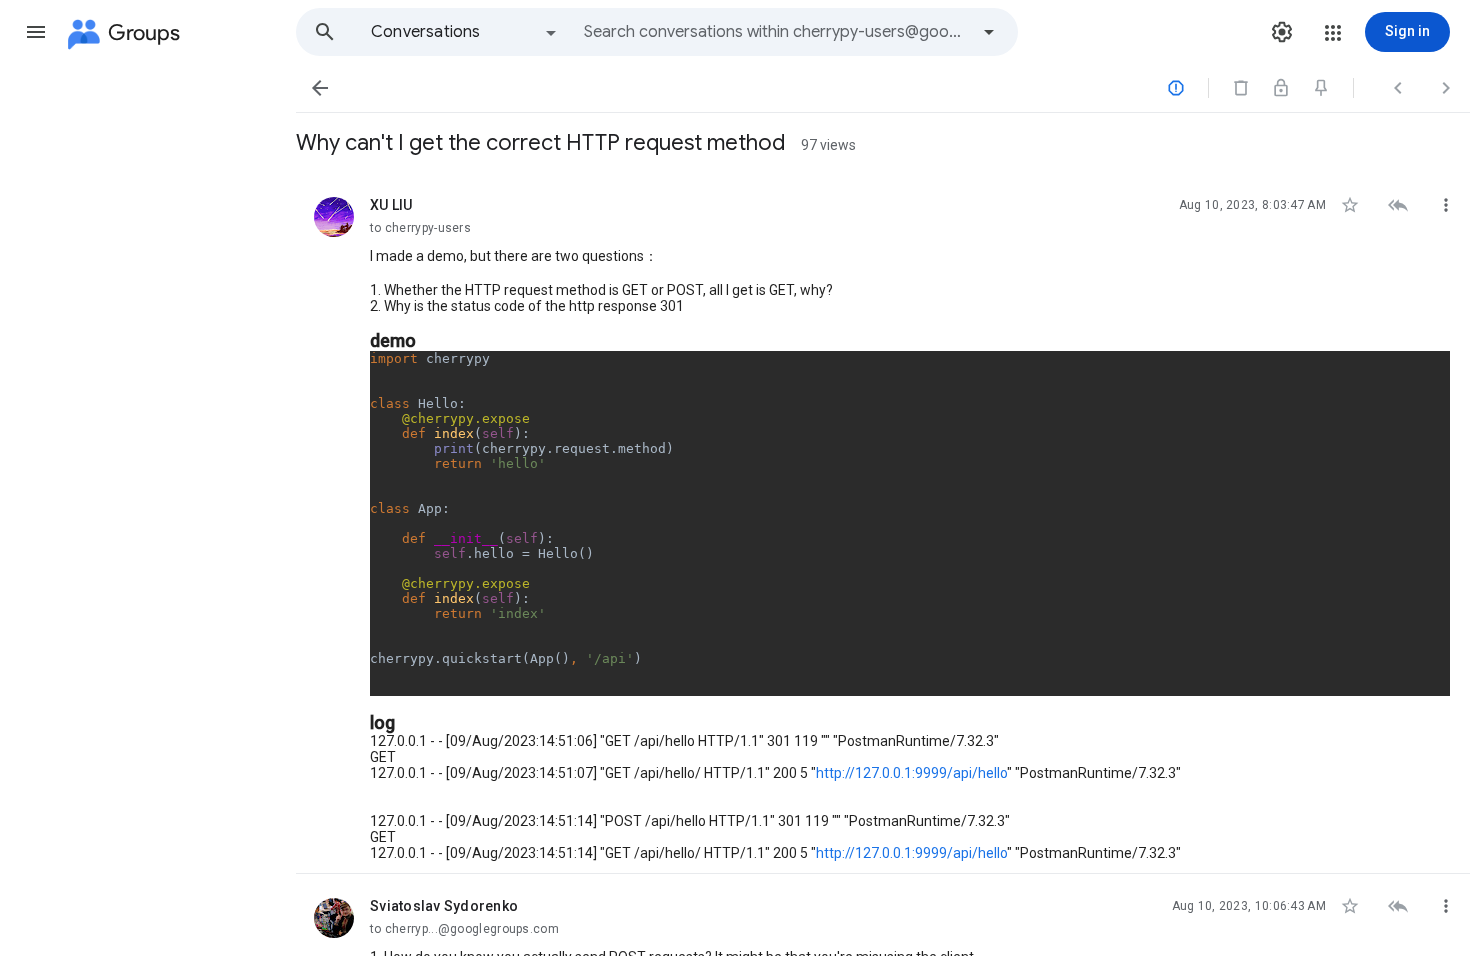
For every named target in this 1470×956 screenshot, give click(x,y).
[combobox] (776, 32)
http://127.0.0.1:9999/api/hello (911, 773)
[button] (36, 32)
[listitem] (883, 523)
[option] (465, 32)
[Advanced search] (989, 32)
